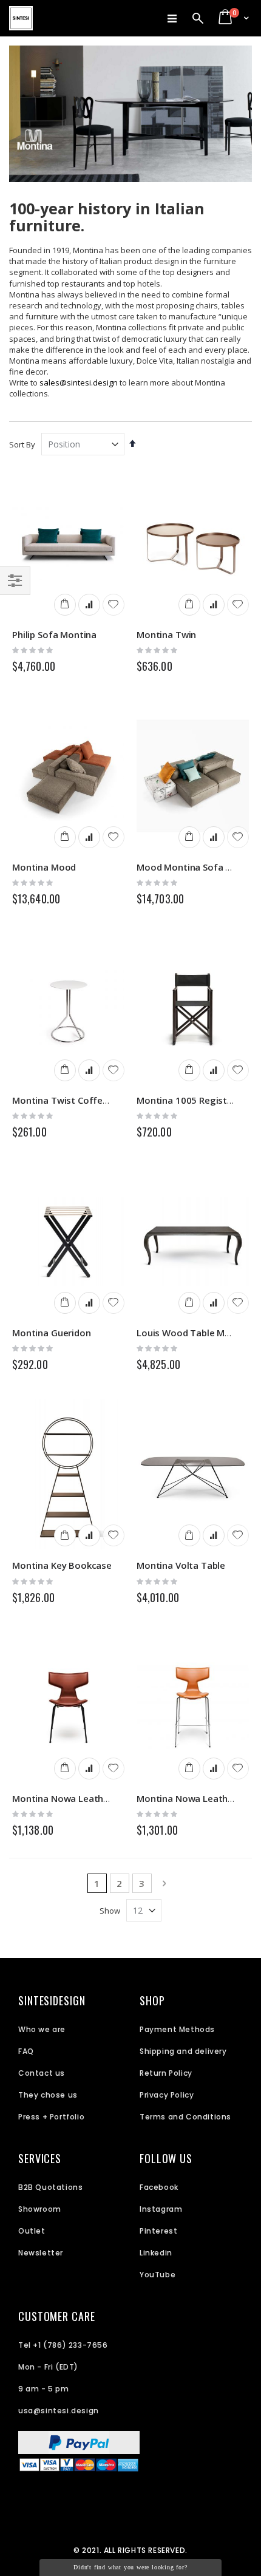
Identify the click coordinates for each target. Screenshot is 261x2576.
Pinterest (158, 2231)
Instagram (161, 2209)
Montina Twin (166, 634)
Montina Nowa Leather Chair (74, 1798)
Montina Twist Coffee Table (73, 1100)
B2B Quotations (50, 2187)
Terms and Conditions (185, 2117)
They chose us (48, 2095)
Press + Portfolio (51, 2117)
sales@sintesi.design (79, 382)
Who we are (42, 2029)
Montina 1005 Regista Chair (197, 1100)
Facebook (159, 2187)
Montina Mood (44, 867)
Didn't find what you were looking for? (130, 2567)
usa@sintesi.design (59, 2411)
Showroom (40, 2209)
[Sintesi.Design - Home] (21, 18)
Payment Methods (177, 2029)
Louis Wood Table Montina (195, 1333)
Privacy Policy (167, 2095)
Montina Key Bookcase (62, 1565)
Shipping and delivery (183, 2051)
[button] (114, 605)
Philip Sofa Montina (54, 634)
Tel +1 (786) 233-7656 (63, 2345)
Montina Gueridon (52, 1333)
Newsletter (41, 2253)
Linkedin (156, 2253)
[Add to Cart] (65, 605)
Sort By (22, 444)
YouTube (158, 2275)
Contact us (42, 2073)
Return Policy (166, 2073)
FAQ (26, 2051)
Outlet (32, 2231)
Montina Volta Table (181, 1565)
